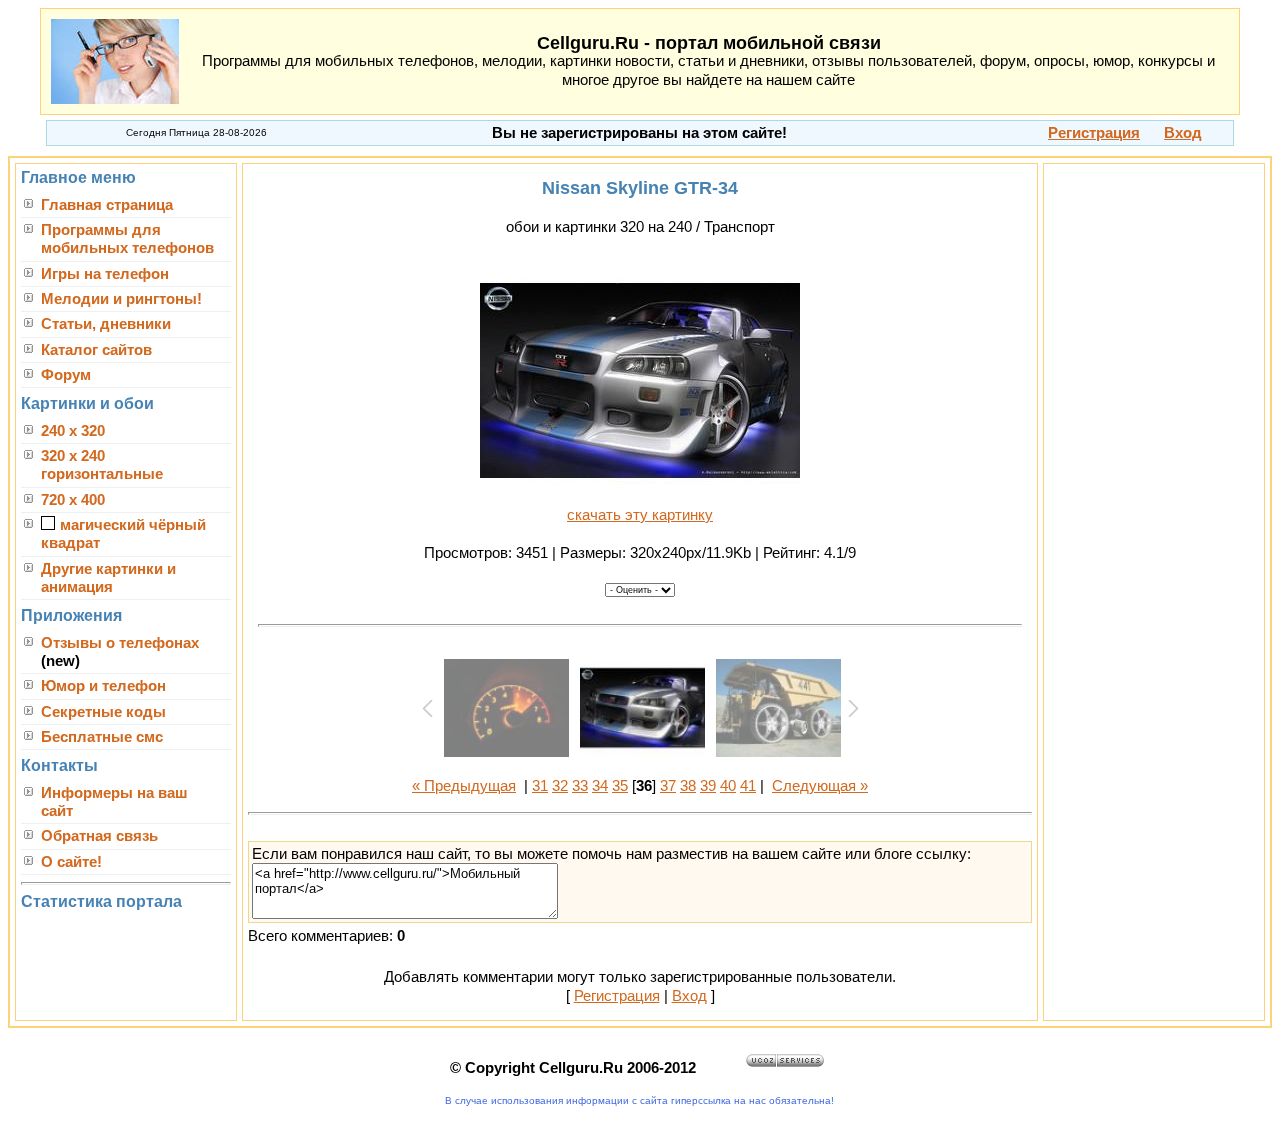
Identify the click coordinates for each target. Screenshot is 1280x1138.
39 (708, 786)
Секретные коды (103, 712)
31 (540, 786)
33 (580, 786)
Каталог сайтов (96, 350)
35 (620, 786)
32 (560, 786)
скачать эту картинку (640, 515)
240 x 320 (73, 431)
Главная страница (107, 205)
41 (748, 786)
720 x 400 (73, 500)
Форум (66, 375)
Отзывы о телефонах (120, 643)
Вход (689, 996)
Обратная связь (99, 836)
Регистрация (617, 996)
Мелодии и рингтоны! (121, 299)
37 (668, 786)
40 (728, 786)
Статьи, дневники (106, 324)
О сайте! (71, 862)
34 (600, 786)
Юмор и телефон (103, 686)
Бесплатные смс (102, 737)
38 (688, 786)
